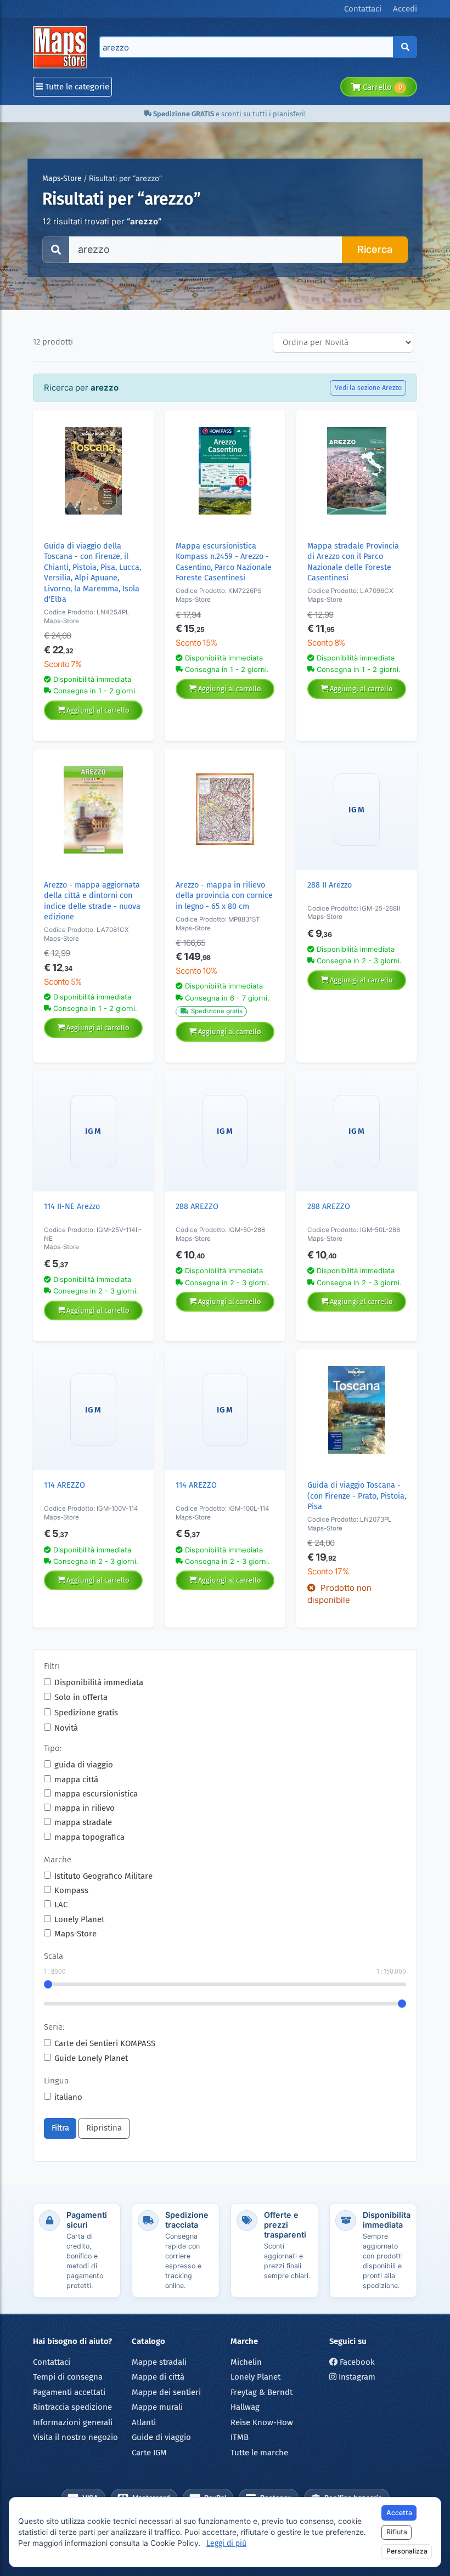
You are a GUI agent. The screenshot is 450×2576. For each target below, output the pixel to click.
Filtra (60, 2128)
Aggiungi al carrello (97, 710)
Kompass (71, 1890)
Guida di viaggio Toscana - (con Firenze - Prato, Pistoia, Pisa (357, 1496)
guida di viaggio (84, 1765)
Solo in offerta (81, 1697)
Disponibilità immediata (99, 1682)
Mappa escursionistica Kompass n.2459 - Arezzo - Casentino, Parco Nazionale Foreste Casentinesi (224, 562)
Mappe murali (157, 2407)
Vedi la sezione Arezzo (368, 388)
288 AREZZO (197, 1207)
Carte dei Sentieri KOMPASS (105, 2043)
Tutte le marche (259, 2453)
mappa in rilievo (85, 1808)
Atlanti (144, 2422)
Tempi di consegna (68, 2377)
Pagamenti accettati (69, 2392)
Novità (66, 1728)
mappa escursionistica (96, 1794)
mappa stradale (83, 1822)
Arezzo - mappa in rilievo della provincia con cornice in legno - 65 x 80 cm (224, 896)
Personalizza (407, 2551)
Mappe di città (158, 2377)
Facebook (356, 2362)
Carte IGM (149, 2453)
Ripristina (104, 2128)
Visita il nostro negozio (75, 2437)
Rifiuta (397, 2532)
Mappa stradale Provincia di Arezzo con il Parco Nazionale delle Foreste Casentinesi (353, 562)
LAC (61, 1905)
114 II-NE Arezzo (72, 1207)
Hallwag (245, 2407)
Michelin (246, 2362)
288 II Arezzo (330, 885)
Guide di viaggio (161, 2437)
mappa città (76, 1780)
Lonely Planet (79, 1919)
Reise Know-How (262, 2422)
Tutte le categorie (76, 87)
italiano (68, 2097)
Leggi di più (226, 2543)
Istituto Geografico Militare (103, 1876)
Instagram (356, 2377)
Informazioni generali (73, 2422)
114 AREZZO (64, 1485)
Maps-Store (62, 179)
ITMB (240, 2437)
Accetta (399, 2513)
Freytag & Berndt (261, 2392)
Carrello (381, 87)
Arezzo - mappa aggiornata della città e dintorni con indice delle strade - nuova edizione (92, 901)
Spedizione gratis (86, 1713)
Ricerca (375, 249)
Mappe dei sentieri (166, 2392)
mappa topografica (89, 1837)
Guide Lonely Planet (91, 2058)
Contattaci (52, 2362)
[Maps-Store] (62, 47)
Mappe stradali (159, 2362)
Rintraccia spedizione (72, 2407)
